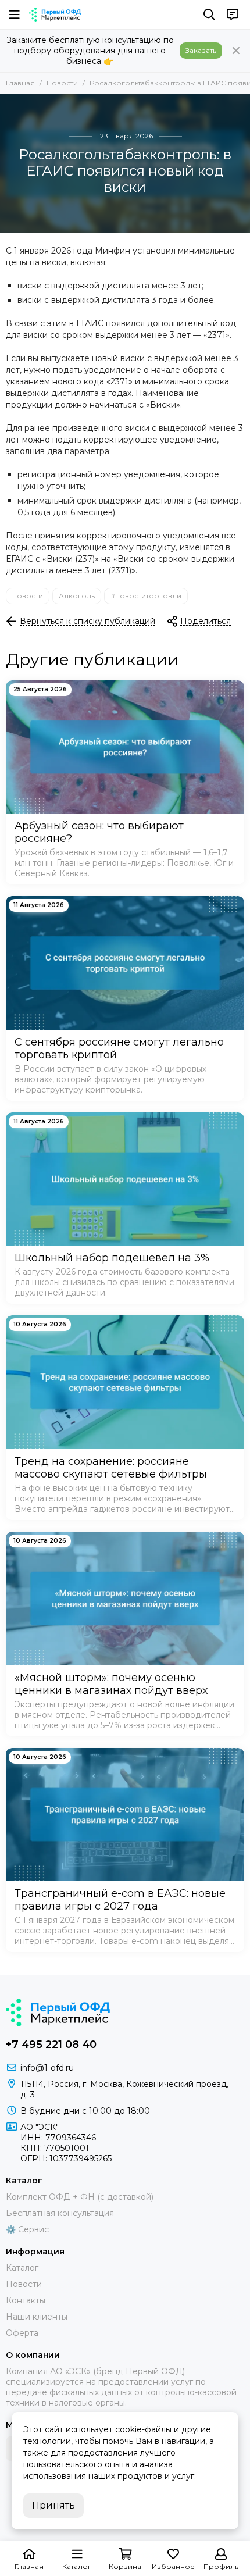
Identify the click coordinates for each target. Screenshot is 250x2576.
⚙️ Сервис (27, 2229)
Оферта (22, 2333)
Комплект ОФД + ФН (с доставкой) (80, 2197)
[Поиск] (209, 15)
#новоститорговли (146, 596)
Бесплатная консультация (60, 2213)
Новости (62, 83)
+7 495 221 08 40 (51, 2045)
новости (28, 596)
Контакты (26, 2300)
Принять (53, 2505)
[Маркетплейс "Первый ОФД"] (55, 15)
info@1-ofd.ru (47, 2068)
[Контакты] (233, 15)
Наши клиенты (37, 2317)
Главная (20, 83)
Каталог (22, 2268)
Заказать (201, 50)
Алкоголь (77, 596)
